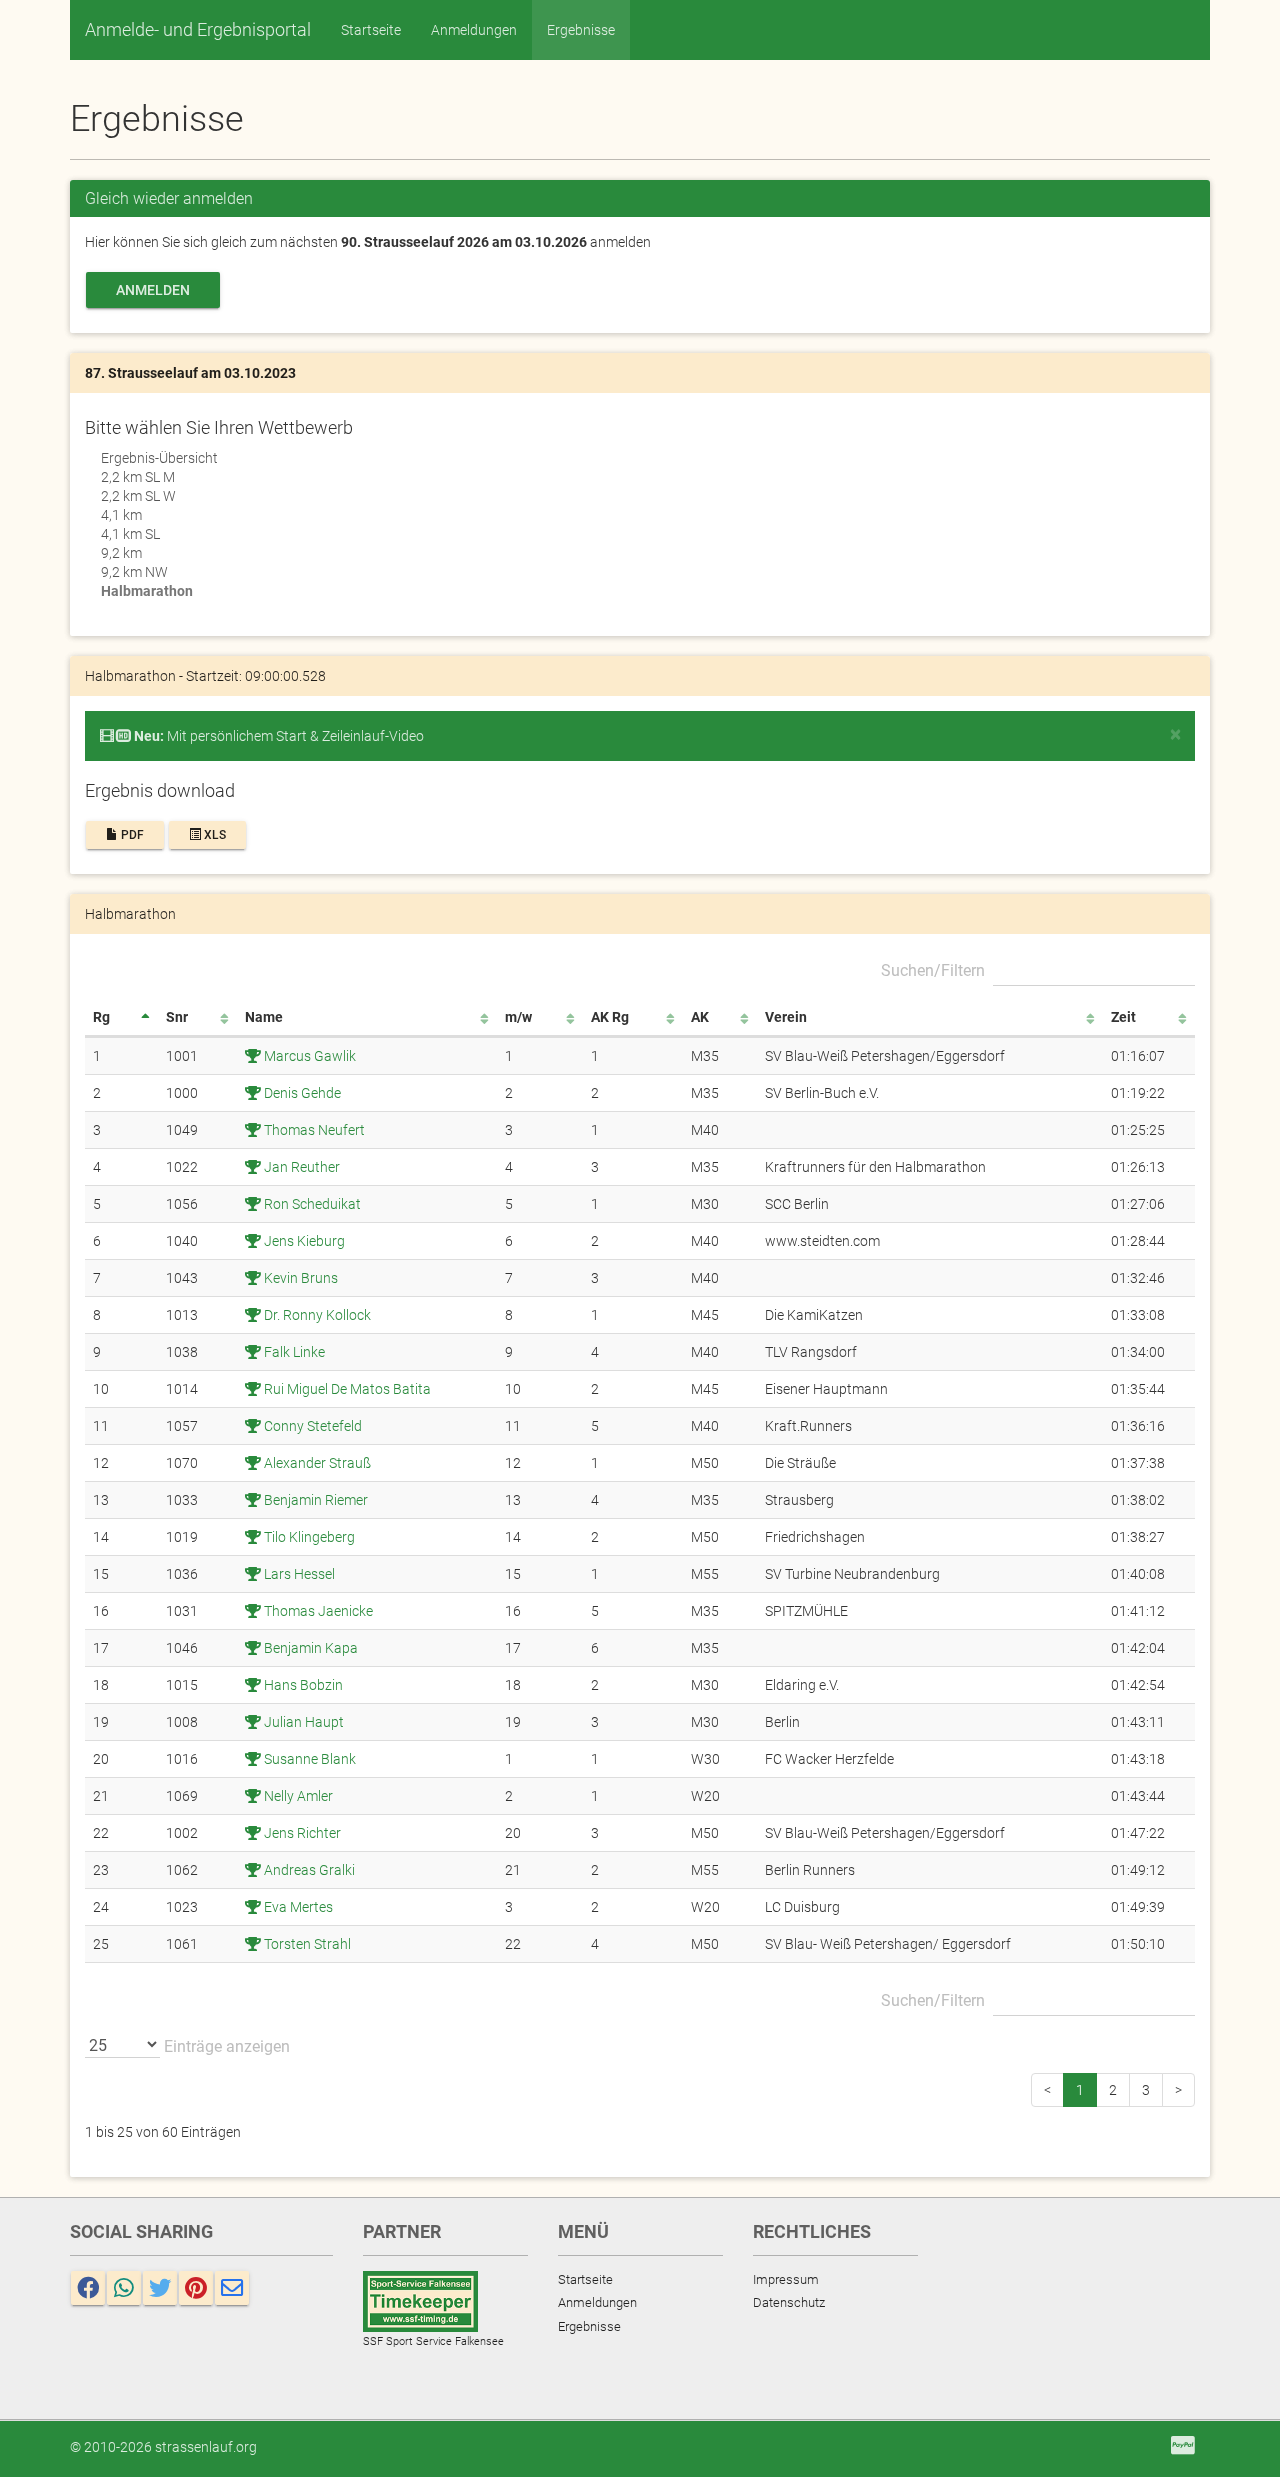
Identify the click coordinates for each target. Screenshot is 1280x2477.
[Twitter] (160, 2288)
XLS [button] (213, 835)
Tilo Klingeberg (308, 1537)
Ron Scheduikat (311, 1204)
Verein (786, 1017)
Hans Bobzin (302, 1685)
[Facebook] (88, 2288)
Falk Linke (293, 1352)
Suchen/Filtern (933, 970)
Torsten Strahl (306, 1944)
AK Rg (610, 1017)
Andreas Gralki (308, 1870)
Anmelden (153, 290)
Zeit (1123, 1017)
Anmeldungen (474, 30)
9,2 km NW (134, 572)
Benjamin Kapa (309, 1648)
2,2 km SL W (138, 496)
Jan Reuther (300, 1167)
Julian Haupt (302, 1722)
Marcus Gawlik (308, 1056)
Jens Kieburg (303, 1241)
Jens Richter (301, 1833)
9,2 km (121, 553)
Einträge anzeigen (225, 2046)
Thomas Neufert (313, 1130)
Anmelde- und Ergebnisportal (198, 29)
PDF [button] (131, 835)
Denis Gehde (301, 1093)
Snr (177, 1017)
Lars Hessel (298, 1574)
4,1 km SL (130, 534)
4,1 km (121, 515)
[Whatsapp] (124, 2288)
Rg (101, 1017)
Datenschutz (789, 2302)
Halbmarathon (147, 591)
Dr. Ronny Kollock (316, 1315)
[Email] (232, 2288)
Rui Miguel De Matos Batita (346, 1389)
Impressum (786, 2279)
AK (700, 1017)
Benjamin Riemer (314, 1500)
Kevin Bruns (299, 1278)
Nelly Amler (297, 1796)
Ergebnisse (581, 30)
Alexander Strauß (316, 1463)
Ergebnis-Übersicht (159, 458)
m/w (518, 1017)
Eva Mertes (297, 1907)
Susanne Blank (308, 1759)
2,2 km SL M (138, 477)
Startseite (371, 30)
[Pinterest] (196, 2288)
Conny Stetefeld (311, 1426)
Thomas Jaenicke (317, 1611)
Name (264, 1017)
